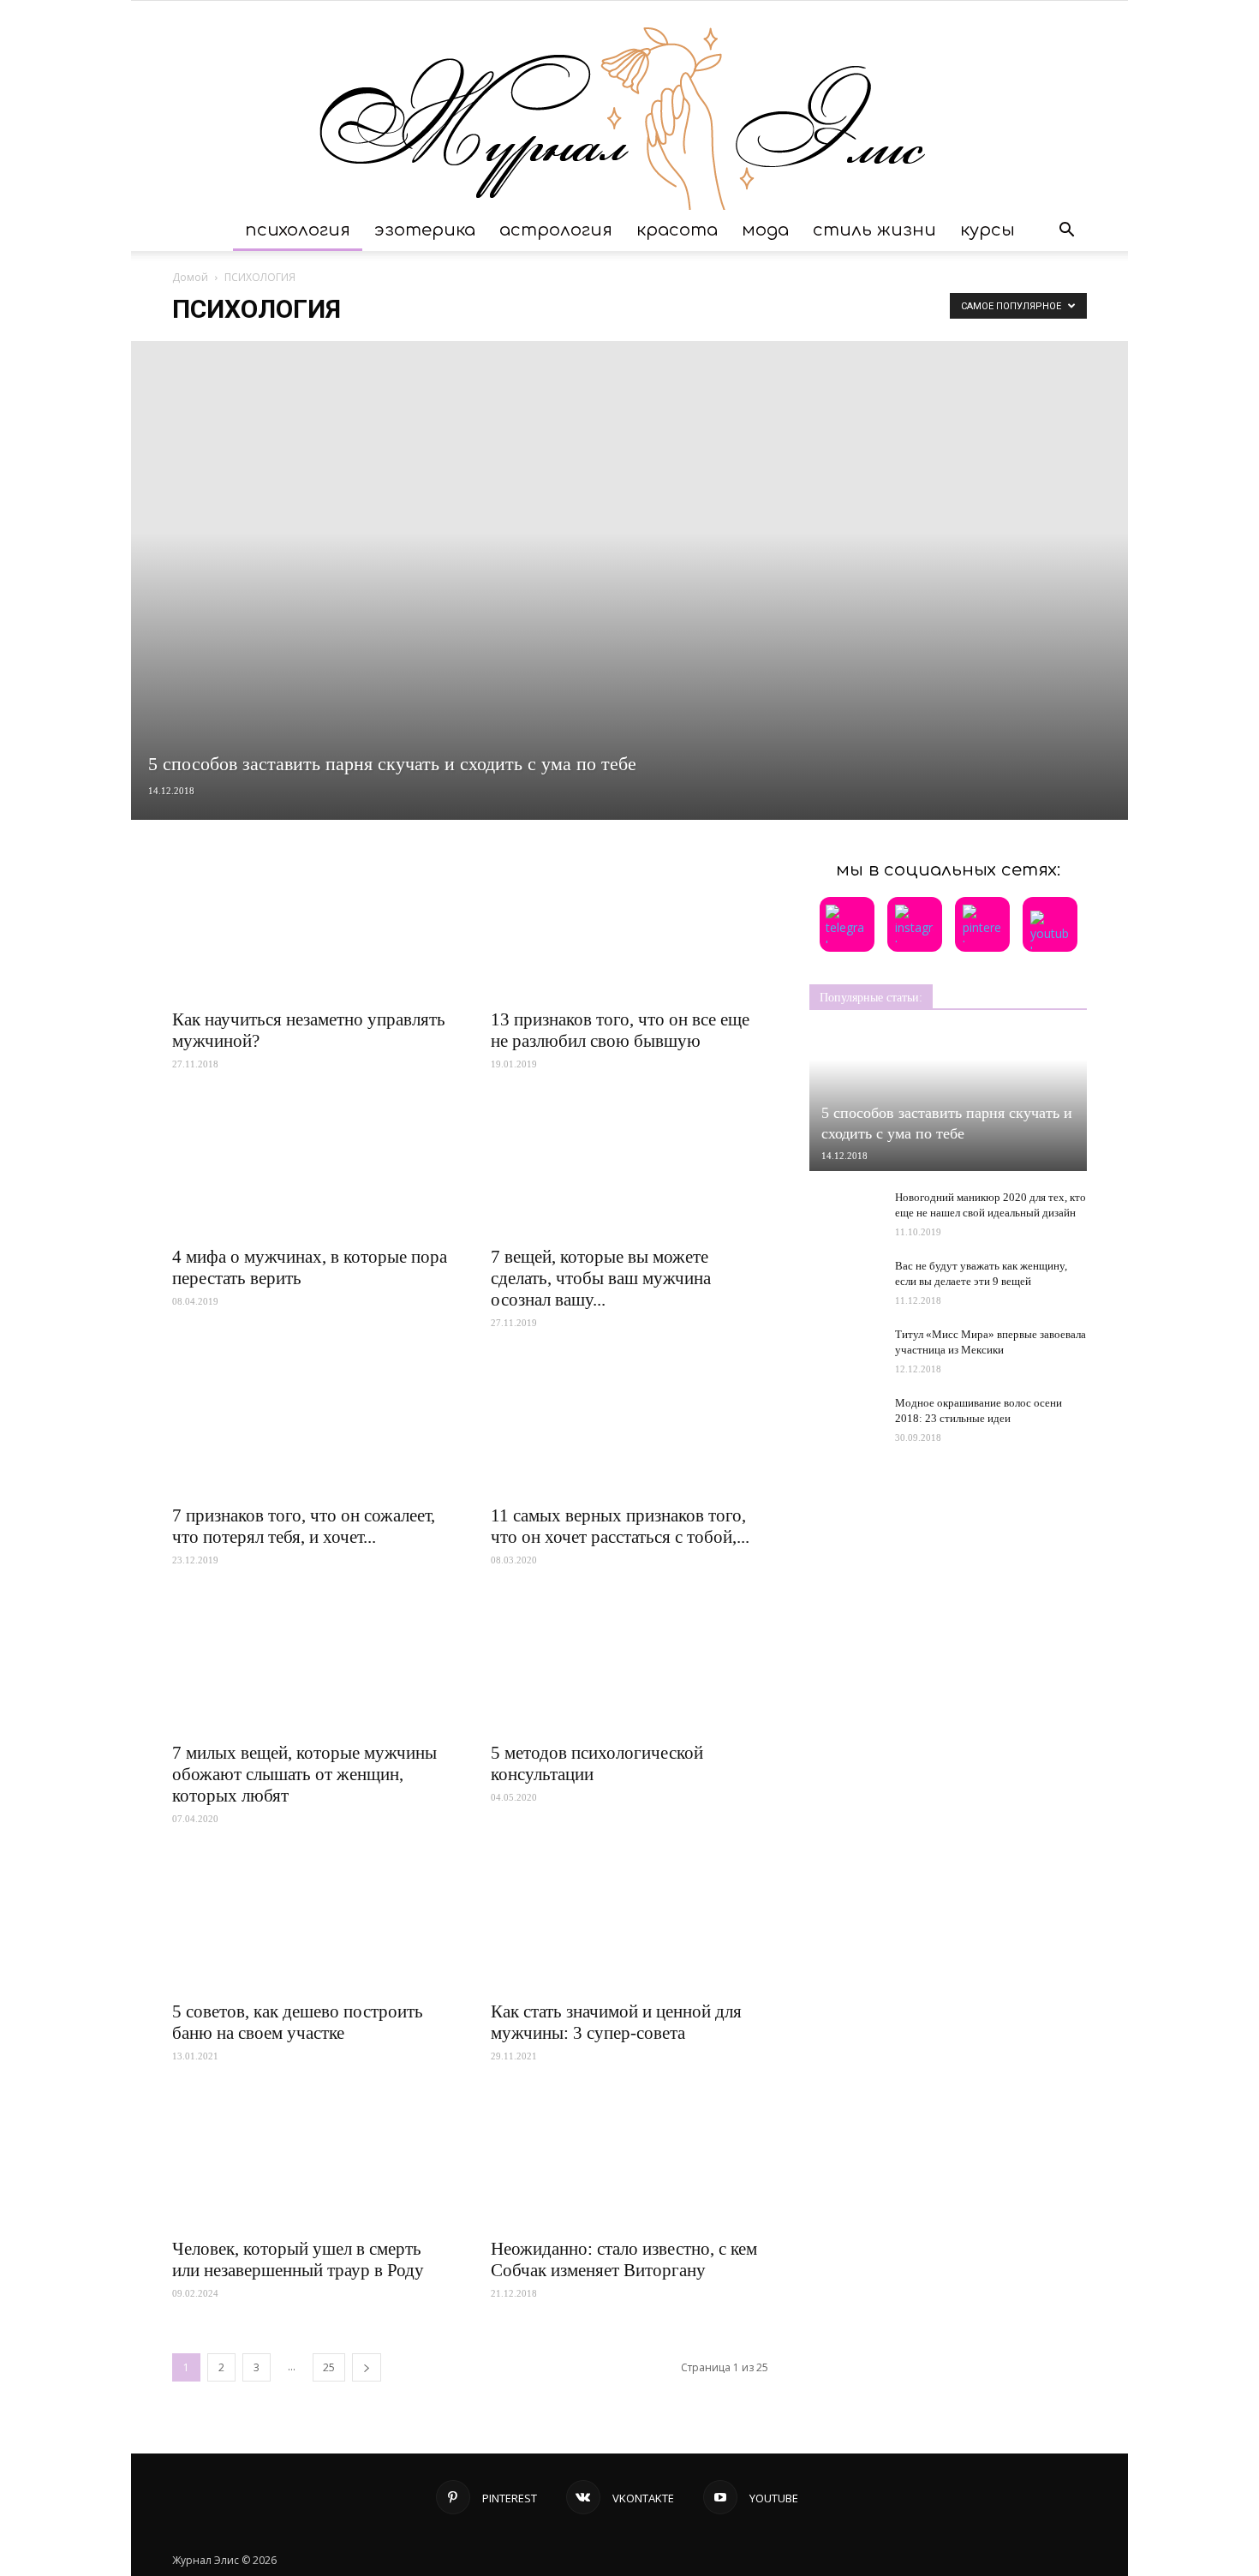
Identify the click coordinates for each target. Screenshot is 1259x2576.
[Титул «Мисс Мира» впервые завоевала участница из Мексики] (844, 1345)
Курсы (988, 230)
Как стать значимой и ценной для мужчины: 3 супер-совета (616, 2022)
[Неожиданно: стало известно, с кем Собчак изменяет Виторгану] (629, 2159)
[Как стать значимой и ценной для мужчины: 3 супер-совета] (629, 1922)
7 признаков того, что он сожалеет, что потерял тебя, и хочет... (304, 1526)
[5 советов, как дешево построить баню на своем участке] (311, 1922)
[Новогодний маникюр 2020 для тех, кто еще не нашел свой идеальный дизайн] (844, 1214)
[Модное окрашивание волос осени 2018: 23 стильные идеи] (844, 1411)
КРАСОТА (677, 230)
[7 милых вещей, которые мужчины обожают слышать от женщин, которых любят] (311, 1663)
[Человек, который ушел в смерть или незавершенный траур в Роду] (311, 2159)
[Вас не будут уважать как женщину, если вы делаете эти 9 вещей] (844, 1276)
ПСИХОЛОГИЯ (298, 230)
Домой (190, 277)
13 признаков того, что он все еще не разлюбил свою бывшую (620, 1030)
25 (329, 2367)
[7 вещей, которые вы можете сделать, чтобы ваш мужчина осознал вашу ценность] (629, 1167)
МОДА (765, 230)
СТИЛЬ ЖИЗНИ (874, 230)
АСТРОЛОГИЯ (556, 230)
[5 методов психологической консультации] (629, 1663)
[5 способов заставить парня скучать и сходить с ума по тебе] (629, 580)
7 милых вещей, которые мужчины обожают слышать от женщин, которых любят (304, 1774)
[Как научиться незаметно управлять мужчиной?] (311, 929)
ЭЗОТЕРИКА (425, 230)
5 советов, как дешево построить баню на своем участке (298, 2022)
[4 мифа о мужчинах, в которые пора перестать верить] (311, 1167)
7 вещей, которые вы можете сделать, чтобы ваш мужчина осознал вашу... (601, 1278)
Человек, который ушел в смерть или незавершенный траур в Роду (298, 2259)
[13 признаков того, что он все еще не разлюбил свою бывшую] (629, 929)
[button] (1066, 230)
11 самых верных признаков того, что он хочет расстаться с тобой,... (620, 1526)
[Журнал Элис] (629, 105)
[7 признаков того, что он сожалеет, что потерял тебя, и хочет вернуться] (311, 1425)
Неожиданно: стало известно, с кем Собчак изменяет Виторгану (624, 2259)
